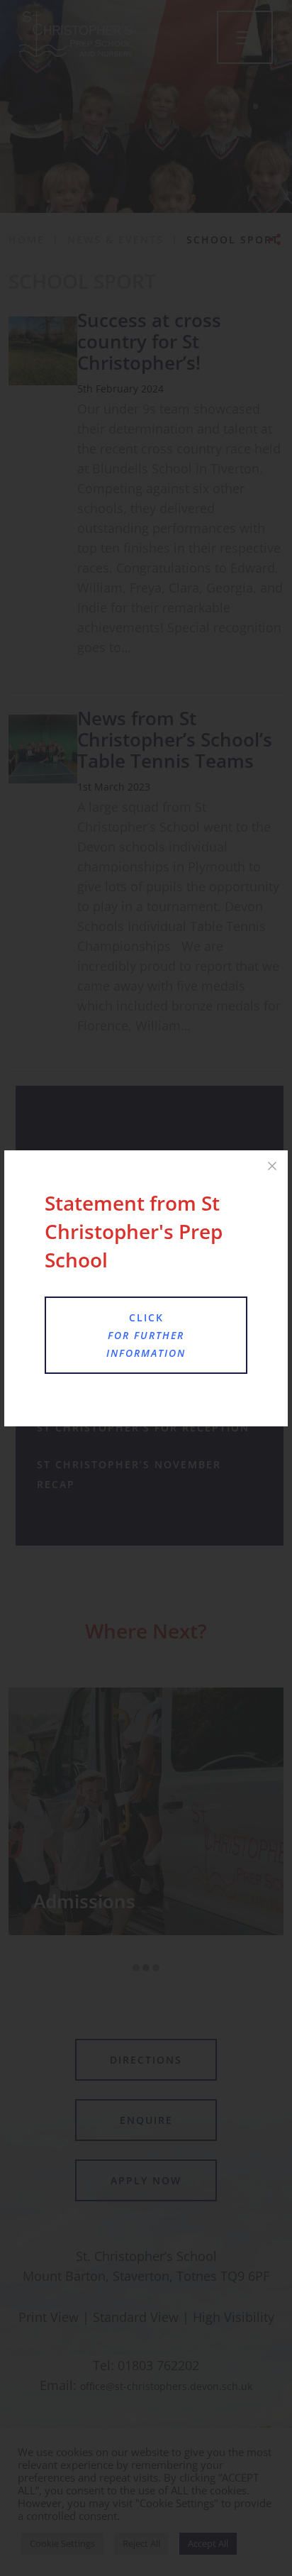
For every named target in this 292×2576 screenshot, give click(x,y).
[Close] (272, 1166)
